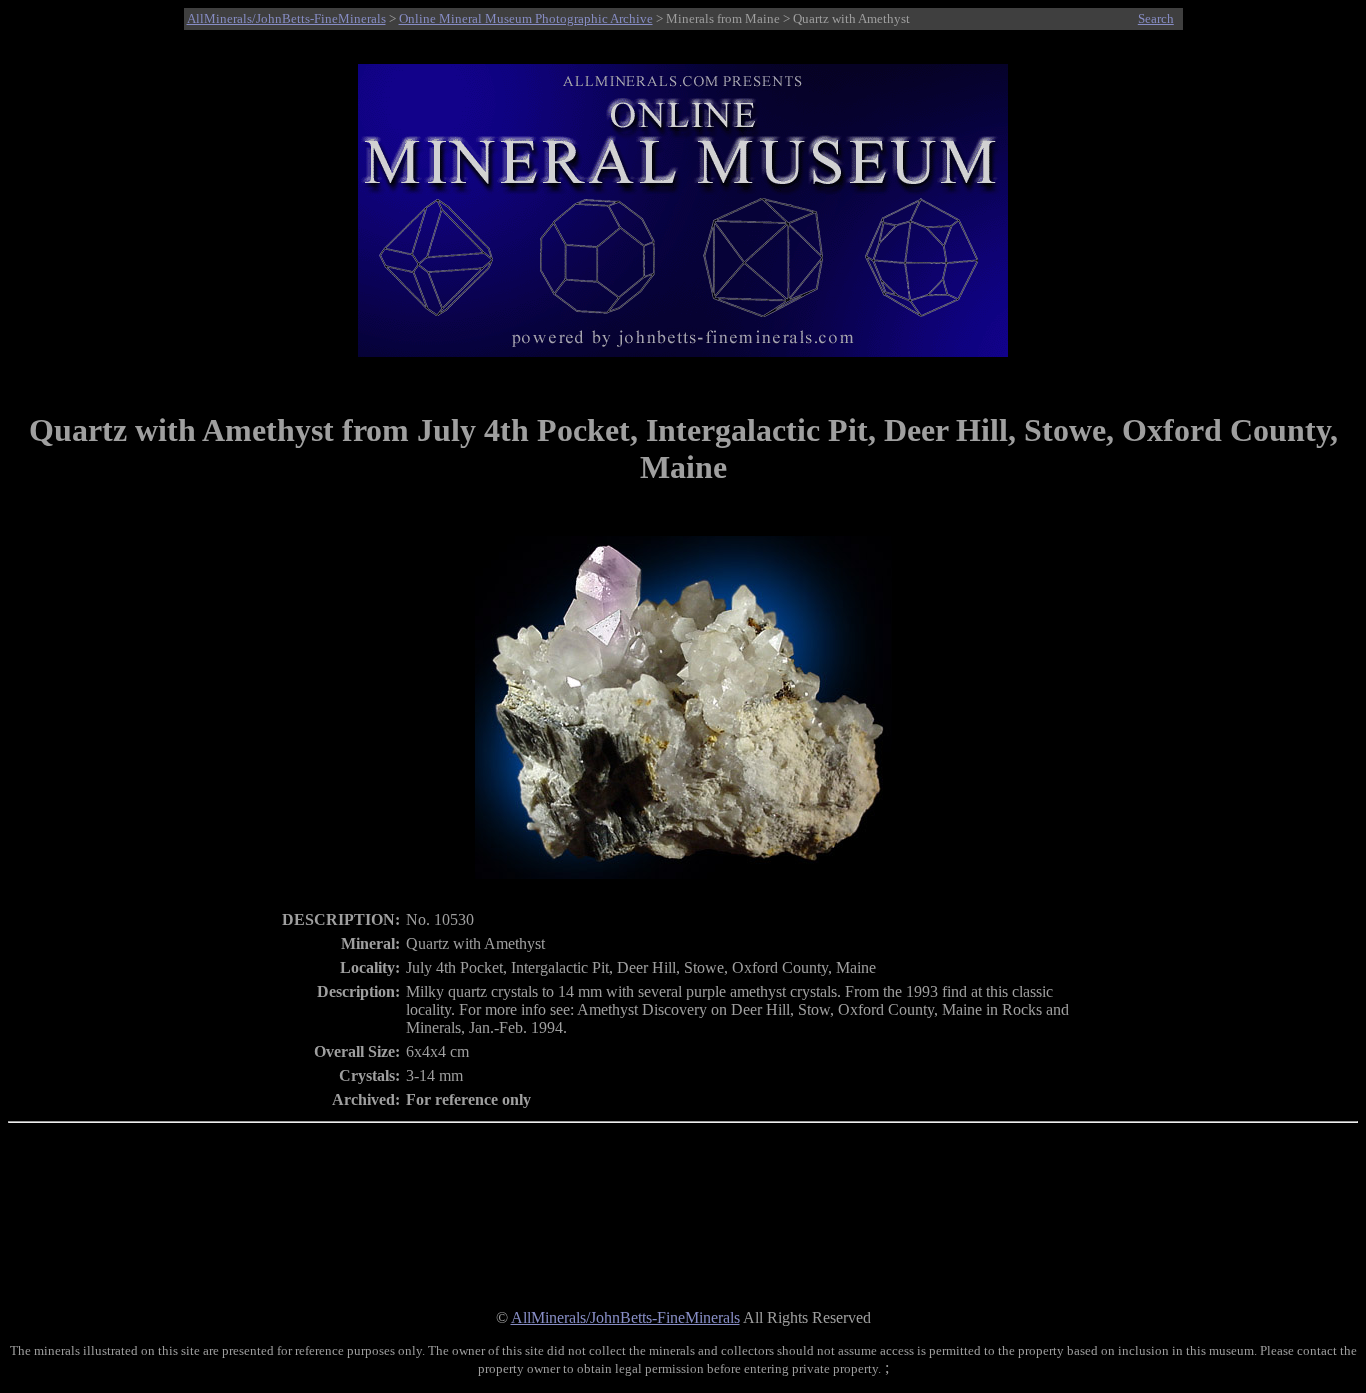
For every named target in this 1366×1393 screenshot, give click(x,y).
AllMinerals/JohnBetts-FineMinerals (286, 18)
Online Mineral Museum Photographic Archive (526, 18)
